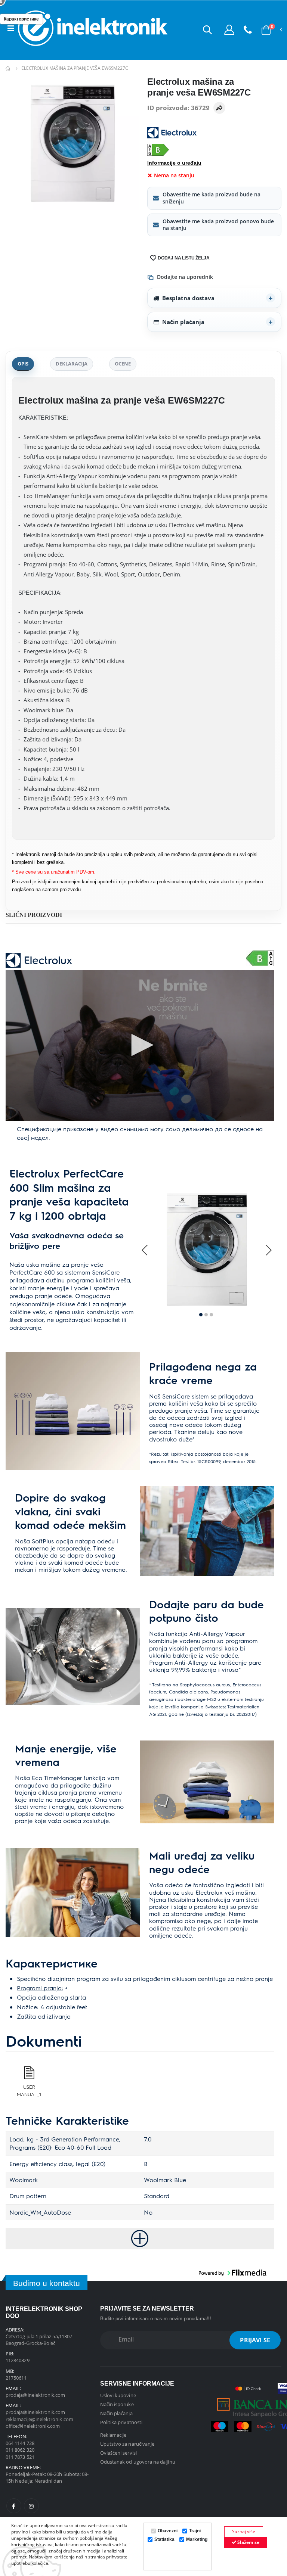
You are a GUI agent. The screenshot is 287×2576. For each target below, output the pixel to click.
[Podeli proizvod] (219, 108)
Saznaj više (244, 2531)
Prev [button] (145, 1250)
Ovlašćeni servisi (118, 2453)
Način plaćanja (183, 322)
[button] (207, 29)
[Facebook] (14, 2506)
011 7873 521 (20, 2457)
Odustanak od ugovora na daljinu (138, 2462)
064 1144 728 (20, 2443)
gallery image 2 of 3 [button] (206, 1315)
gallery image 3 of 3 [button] (211, 1315)
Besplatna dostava (188, 298)
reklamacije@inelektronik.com (39, 2419)
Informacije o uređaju (174, 163)
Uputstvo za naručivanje (127, 2444)
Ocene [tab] (123, 364)
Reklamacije (113, 2435)
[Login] (229, 29)
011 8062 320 (20, 2450)
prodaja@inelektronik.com (36, 2395)
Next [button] (268, 1250)
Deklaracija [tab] (72, 364)
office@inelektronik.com (33, 2426)
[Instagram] (31, 2506)
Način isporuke (117, 2404)
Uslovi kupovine (118, 2395)
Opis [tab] (23, 364)
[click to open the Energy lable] (260, 958)
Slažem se (248, 2542)
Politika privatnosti (121, 2422)
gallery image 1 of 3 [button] (201, 1315)
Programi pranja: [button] (40, 1988)
